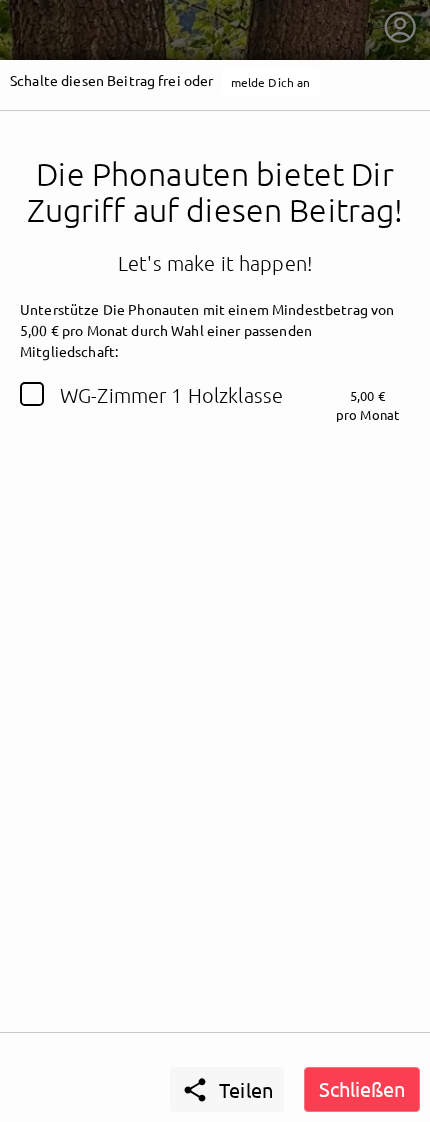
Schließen (362, 1088)
